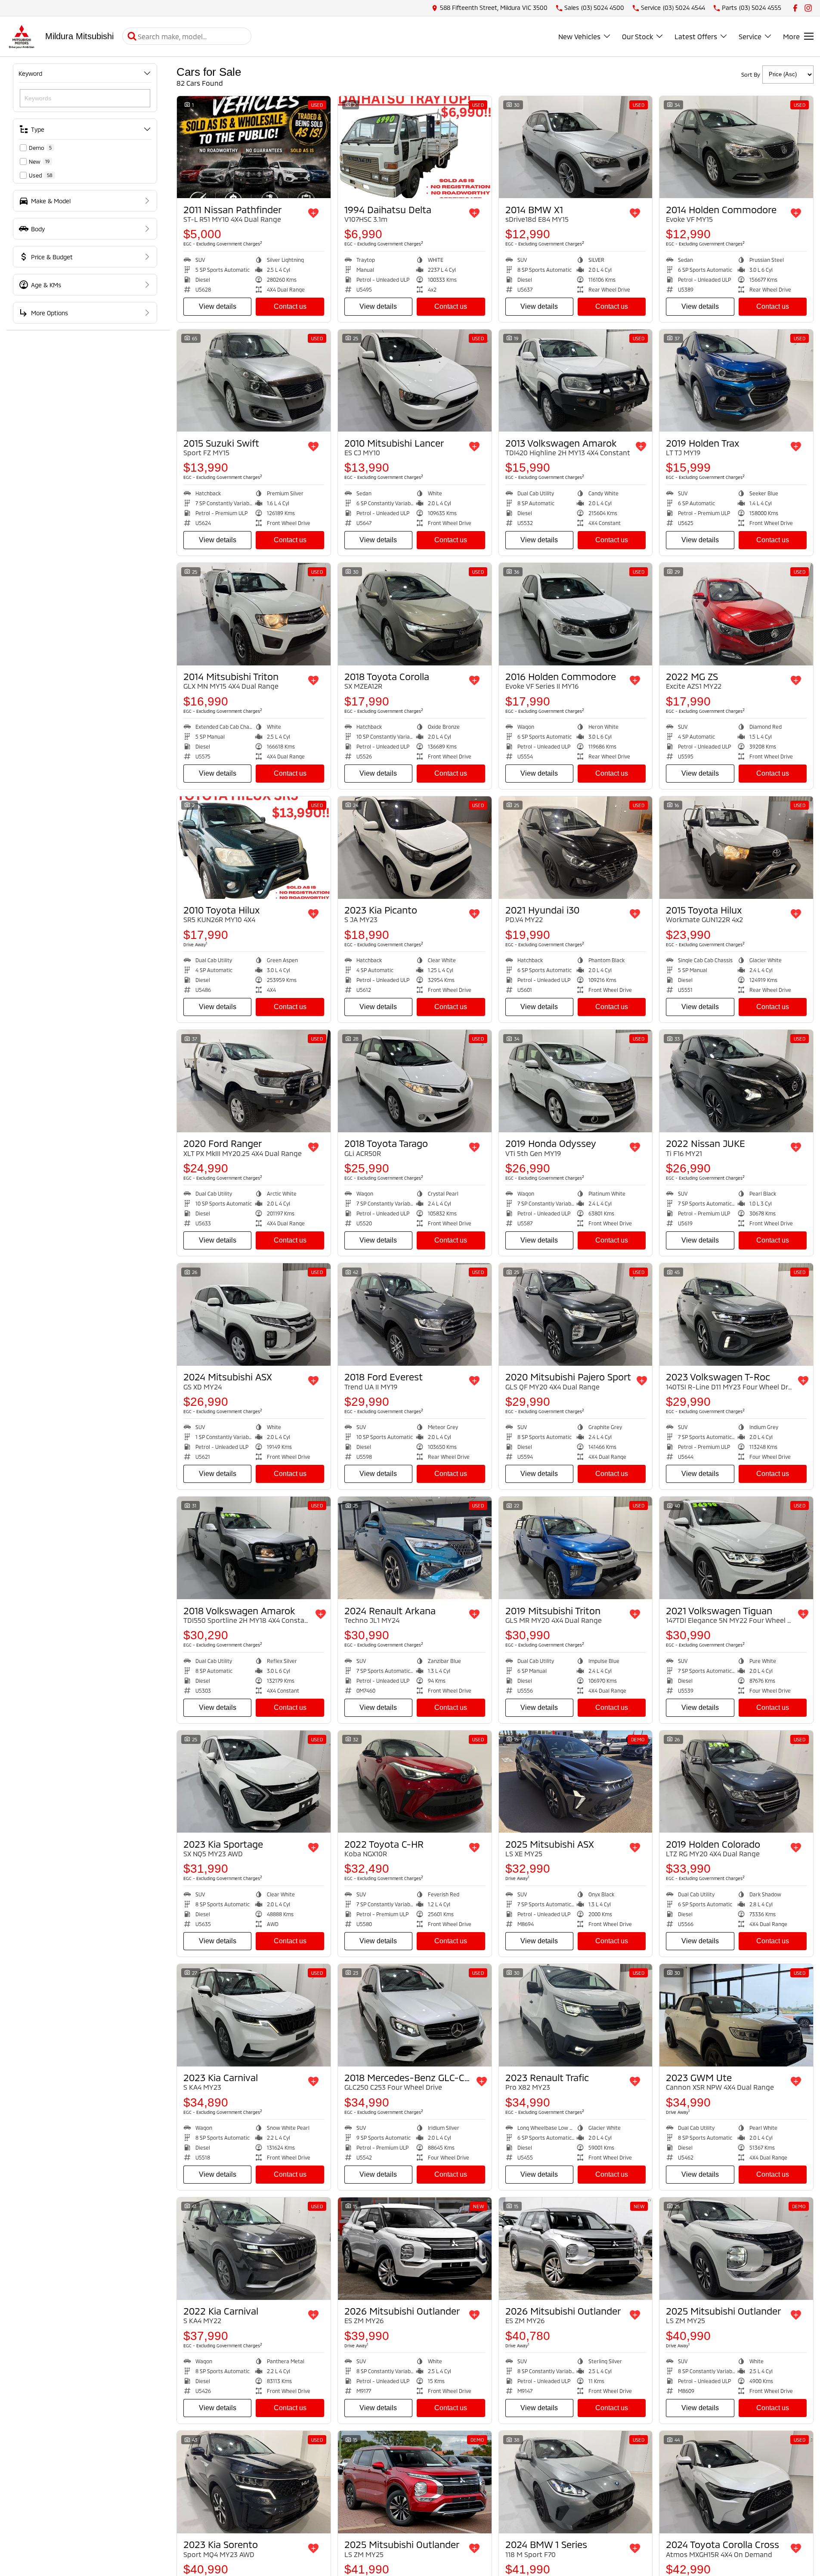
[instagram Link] (808, 8)
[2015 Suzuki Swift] (254, 381)
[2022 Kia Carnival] (254, 2249)
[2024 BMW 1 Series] (576, 2482)
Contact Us (290, 306)
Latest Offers (696, 36)
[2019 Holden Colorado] (736, 1782)
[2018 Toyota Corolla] (415, 614)
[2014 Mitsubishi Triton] (254, 614)
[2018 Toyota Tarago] (415, 1081)
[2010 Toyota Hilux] (254, 848)
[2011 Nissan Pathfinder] (254, 147)
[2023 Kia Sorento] (254, 2482)
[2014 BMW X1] (576, 147)
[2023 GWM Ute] (736, 2015)
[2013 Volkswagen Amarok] (576, 381)
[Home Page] (22, 36)
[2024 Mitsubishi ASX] (254, 1314)
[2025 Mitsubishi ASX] (576, 1782)
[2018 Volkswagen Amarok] (254, 1548)
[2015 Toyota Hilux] (736, 848)
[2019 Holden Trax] (736, 381)
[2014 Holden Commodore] (736, 147)
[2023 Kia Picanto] (415, 848)
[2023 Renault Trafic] (576, 2015)
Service (750, 36)
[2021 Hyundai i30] (576, 848)
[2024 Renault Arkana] (415, 1548)
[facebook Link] (795, 8)
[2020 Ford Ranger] (254, 1081)
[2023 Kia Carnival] (254, 2015)
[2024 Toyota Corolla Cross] (736, 2482)
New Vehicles (579, 36)
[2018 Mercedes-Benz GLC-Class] (415, 2015)
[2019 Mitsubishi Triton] (576, 1548)
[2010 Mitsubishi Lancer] (415, 381)
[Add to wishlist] (313, 213)
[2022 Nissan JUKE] (736, 1081)
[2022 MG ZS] (736, 614)
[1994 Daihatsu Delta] (415, 147)
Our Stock (637, 36)
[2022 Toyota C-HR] (415, 1782)
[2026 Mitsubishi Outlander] (415, 2249)
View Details (218, 306)
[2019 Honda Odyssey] (576, 1081)
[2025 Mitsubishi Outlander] (736, 2249)
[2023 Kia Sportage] (254, 1782)
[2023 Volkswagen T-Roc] (736, 1314)
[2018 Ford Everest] (415, 1314)
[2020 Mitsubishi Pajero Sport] (576, 1314)
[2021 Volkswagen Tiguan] (736, 1548)
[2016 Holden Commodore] (576, 614)
